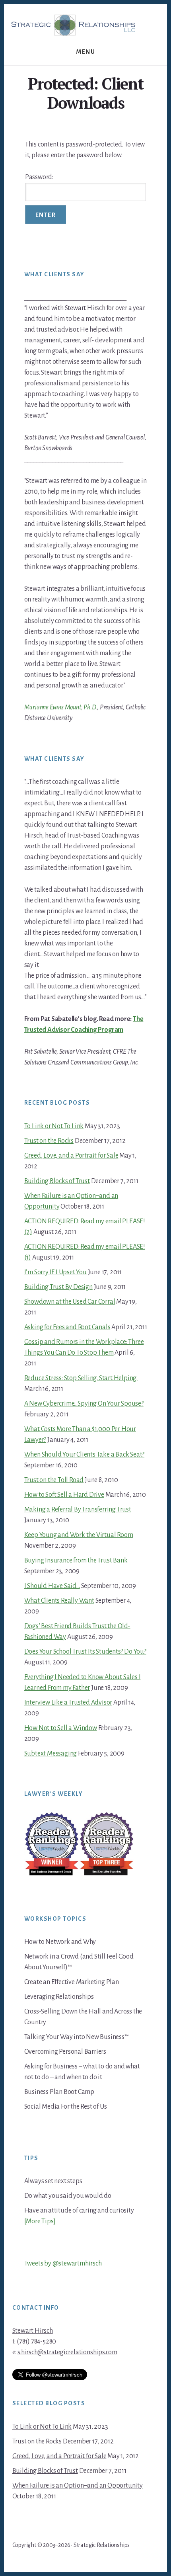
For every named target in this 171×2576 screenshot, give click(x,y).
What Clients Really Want (59, 1601)
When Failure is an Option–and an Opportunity (78, 2486)
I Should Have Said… (52, 1586)
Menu (85, 52)
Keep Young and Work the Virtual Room (79, 1535)
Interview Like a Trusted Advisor (68, 1703)
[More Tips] (40, 2221)
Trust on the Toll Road (54, 1480)
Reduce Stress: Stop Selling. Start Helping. (81, 1378)
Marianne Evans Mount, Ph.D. (61, 707)
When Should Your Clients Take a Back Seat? (85, 1455)
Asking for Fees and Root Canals (67, 1327)
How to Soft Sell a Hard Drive (64, 1495)
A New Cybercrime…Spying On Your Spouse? (84, 1404)
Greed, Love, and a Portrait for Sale (71, 1156)
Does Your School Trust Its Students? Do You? (85, 1652)
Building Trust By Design (58, 1287)
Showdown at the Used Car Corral (70, 1302)
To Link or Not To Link (54, 1126)
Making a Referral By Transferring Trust (78, 1510)
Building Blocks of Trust (57, 1181)
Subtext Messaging (51, 1754)
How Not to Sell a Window (61, 1728)
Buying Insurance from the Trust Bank (76, 1560)
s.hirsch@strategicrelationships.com (67, 2352)
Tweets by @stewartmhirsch (63, 2264)
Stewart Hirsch (33, 2331)
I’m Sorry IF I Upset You (55, 1272)
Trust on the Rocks (49, 1141)
